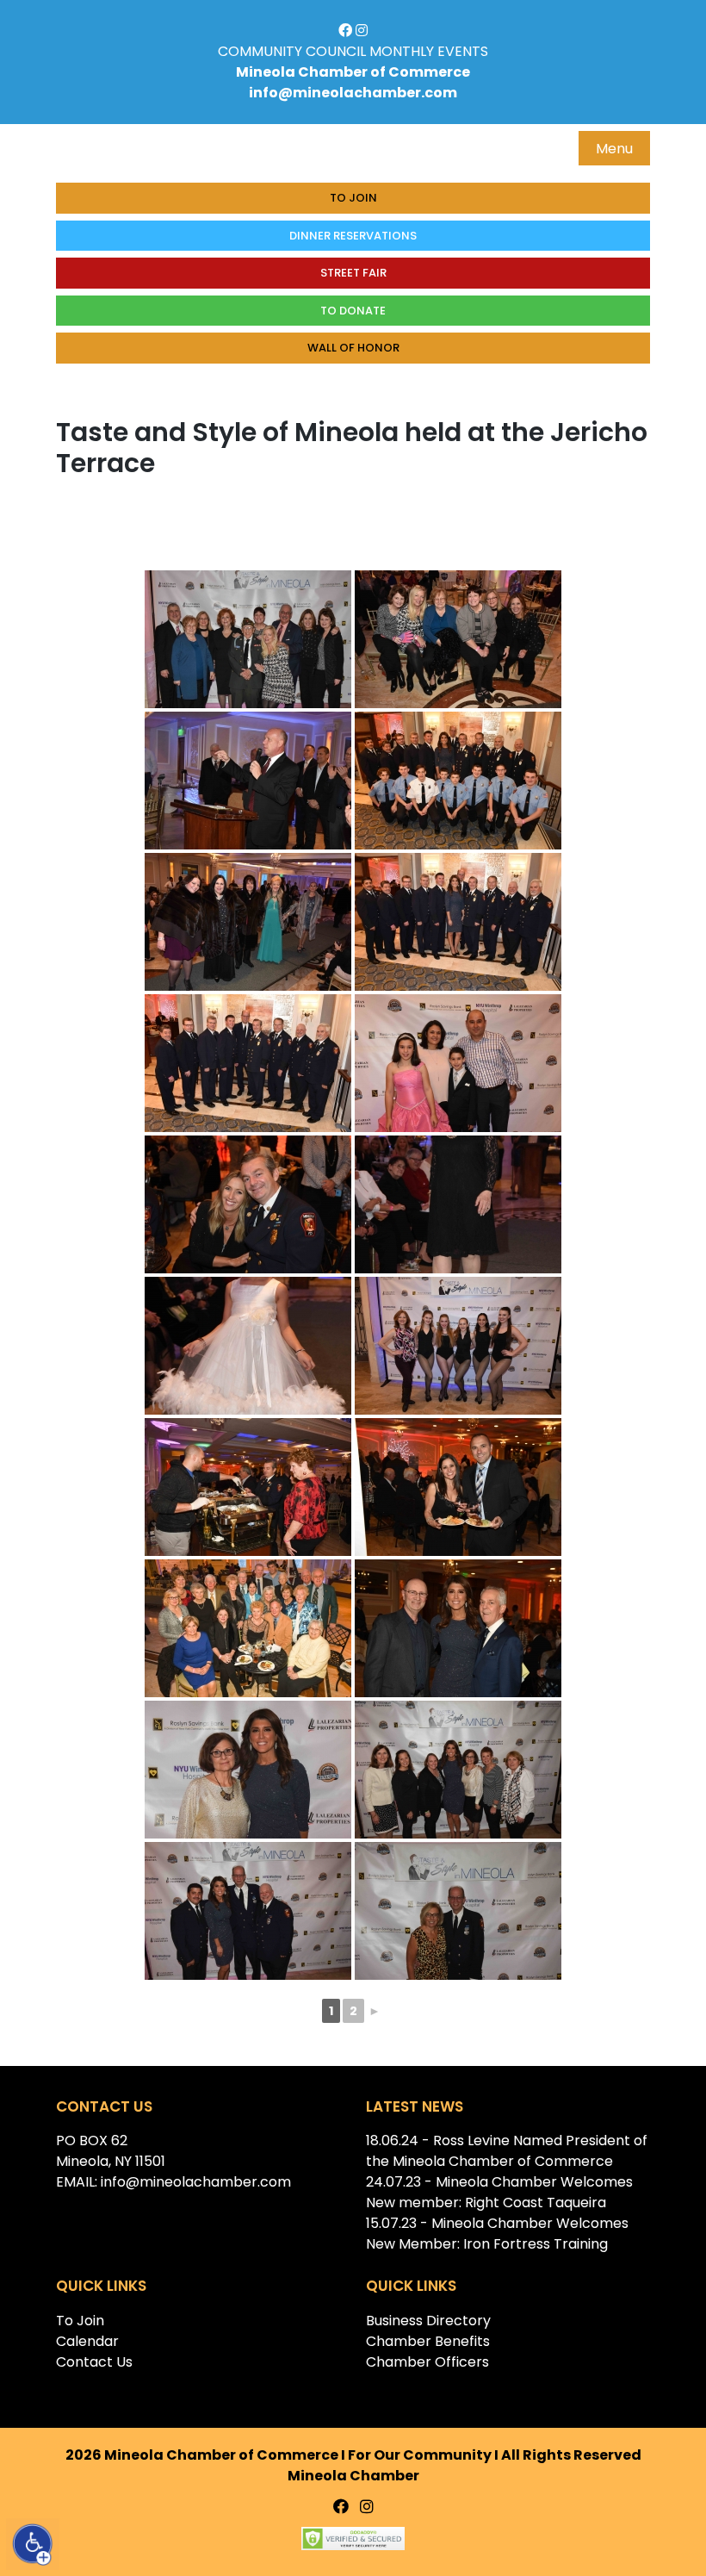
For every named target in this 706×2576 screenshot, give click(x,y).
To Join (353, 198)
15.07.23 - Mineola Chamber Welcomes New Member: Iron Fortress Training (497, 2234)
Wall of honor (353, 348)
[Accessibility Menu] (33, 2544)
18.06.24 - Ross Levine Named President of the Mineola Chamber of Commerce (507, 2151)
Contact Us (94, 2362)
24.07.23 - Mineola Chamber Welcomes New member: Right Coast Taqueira (499, 2192)
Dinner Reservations (353, 236)
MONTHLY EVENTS (429, 51)
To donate (353, 311)
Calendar (87, 2341)
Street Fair (353, 273)
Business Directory (428, 2321)
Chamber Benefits (428, 2341)
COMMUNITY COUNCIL (292, 51)
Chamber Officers (427, 2362)
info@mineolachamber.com (353, 93)
